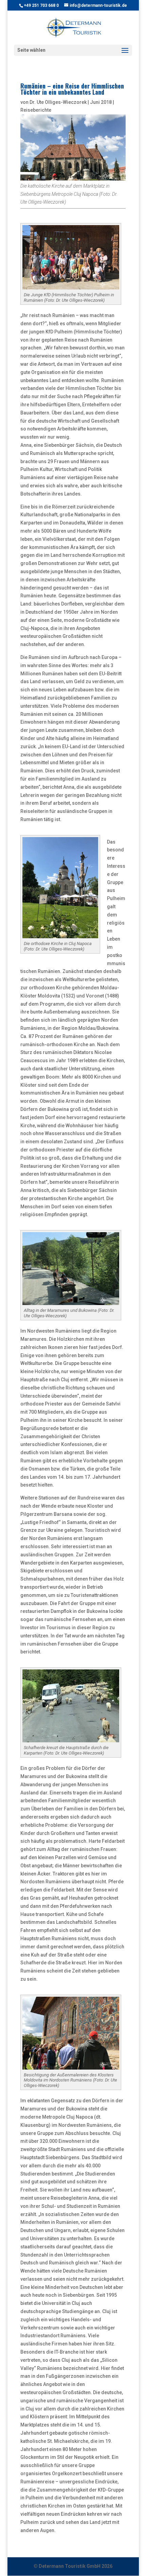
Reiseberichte (36, 110)
